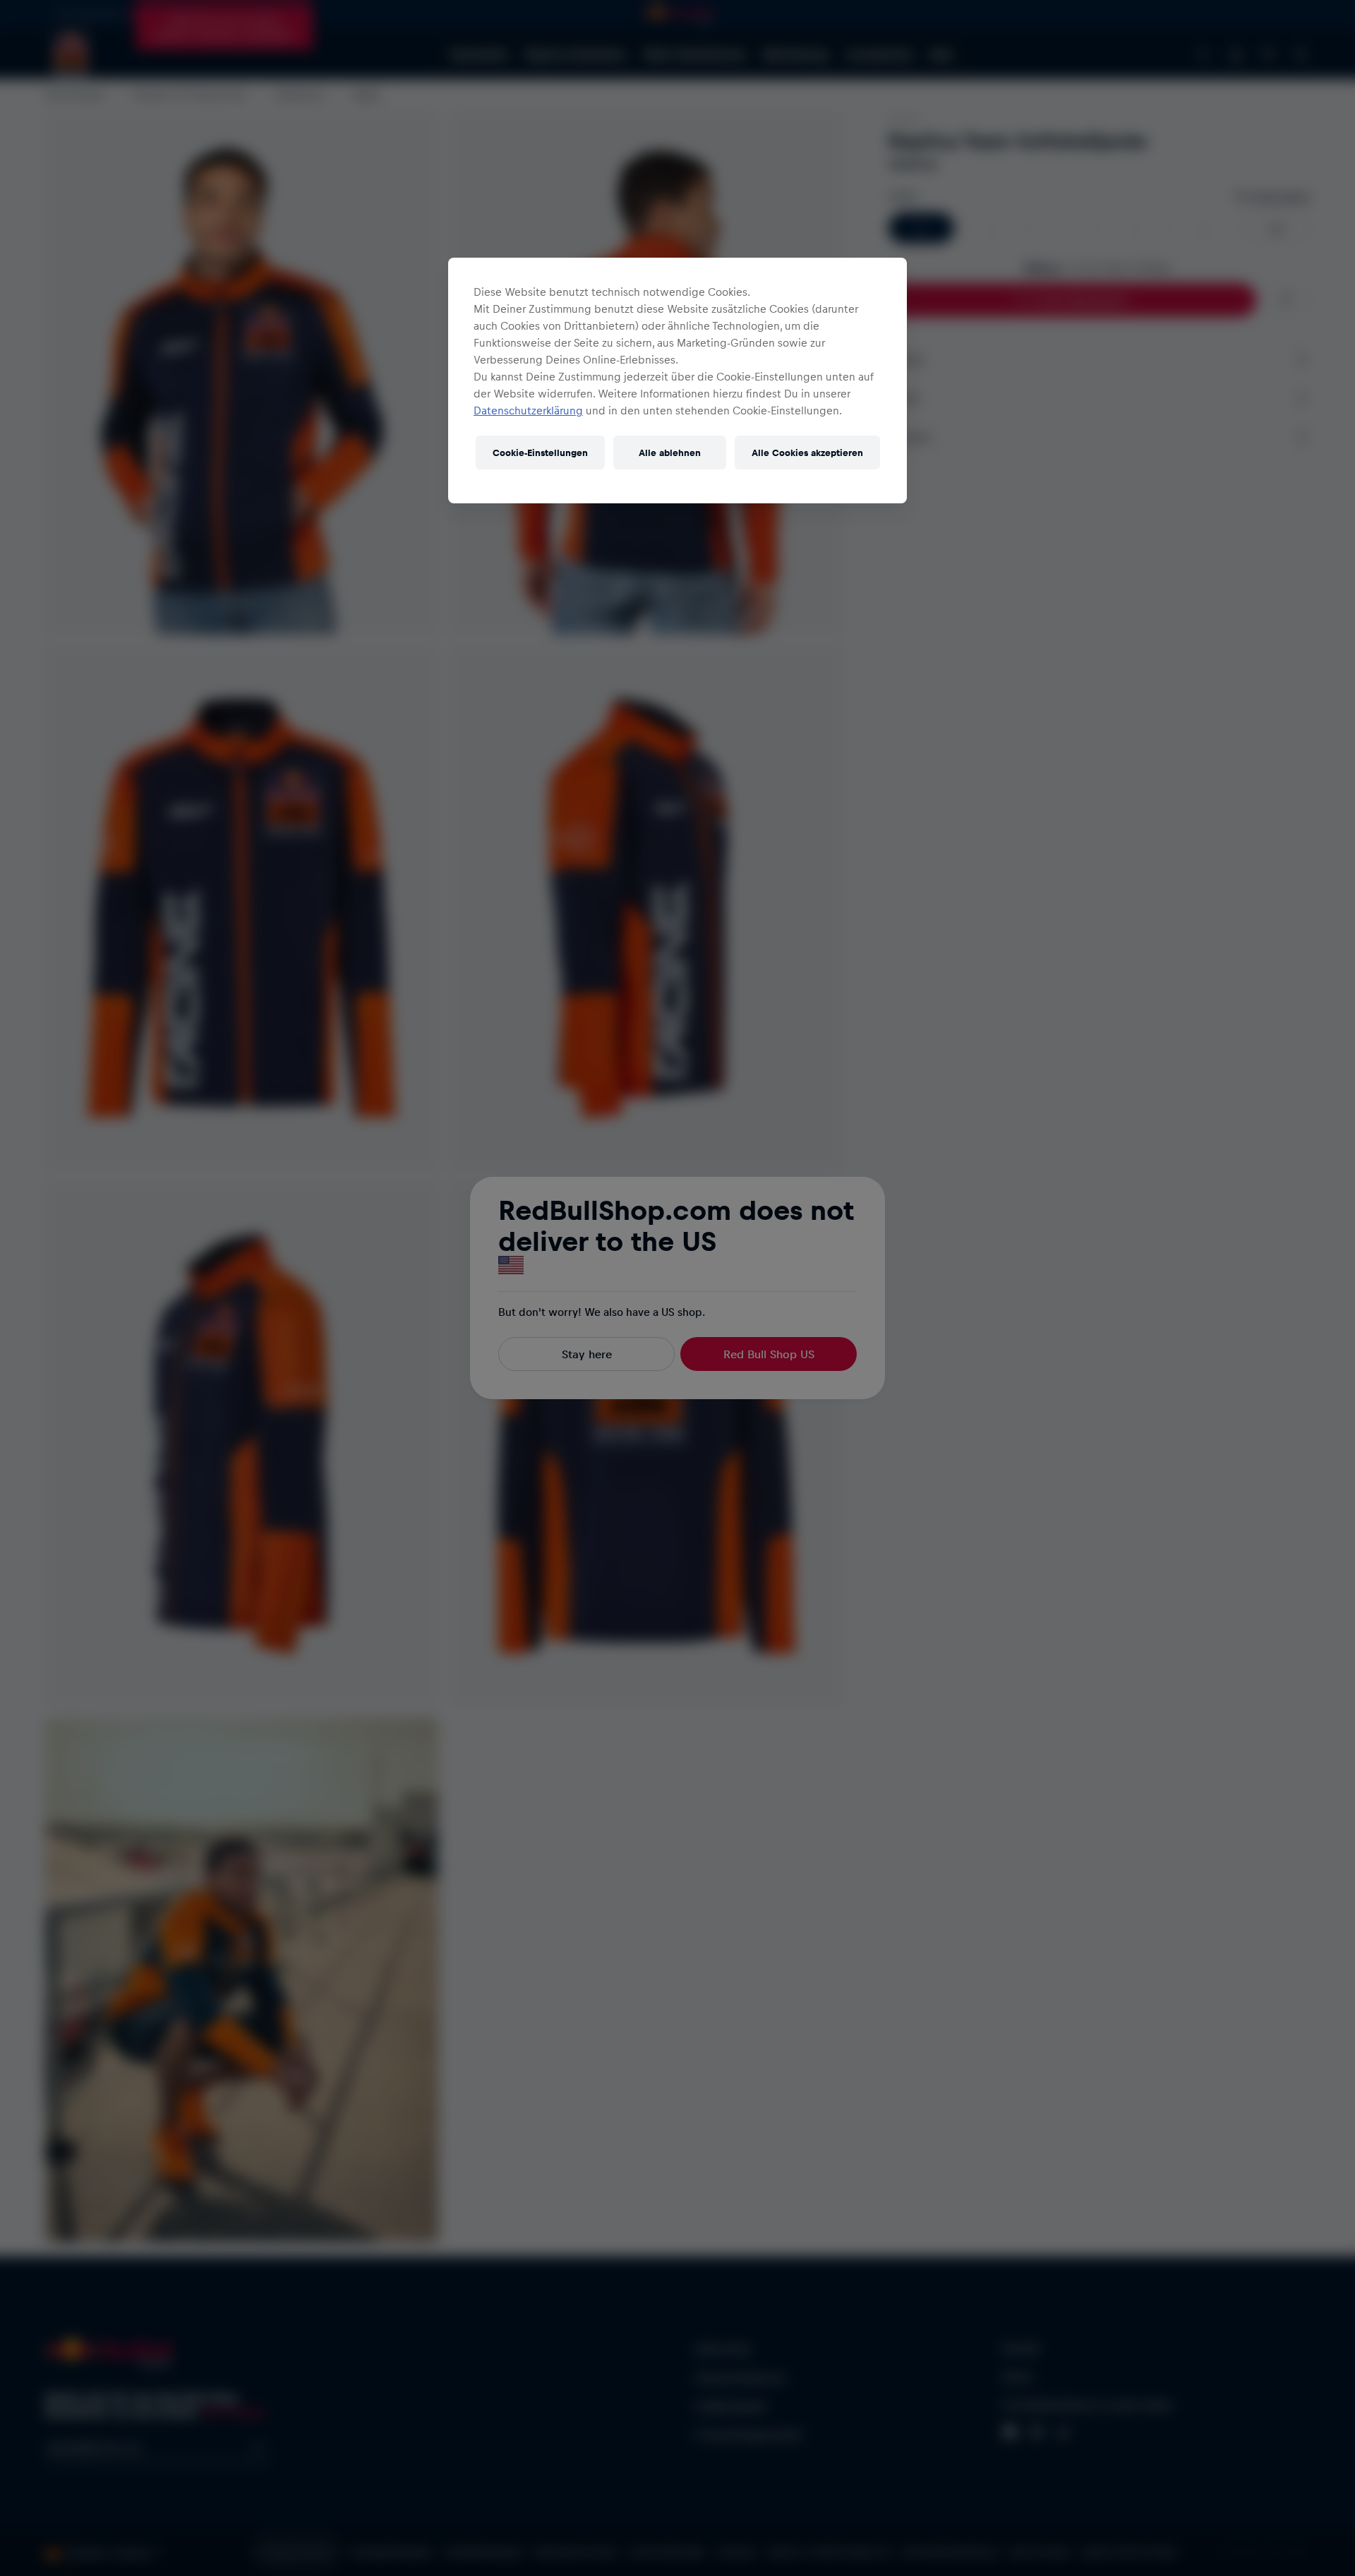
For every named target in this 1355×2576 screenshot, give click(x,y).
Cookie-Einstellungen (540, 452)
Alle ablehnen (670, 452)
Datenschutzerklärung (528, 410)
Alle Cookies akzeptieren (807, 452)
